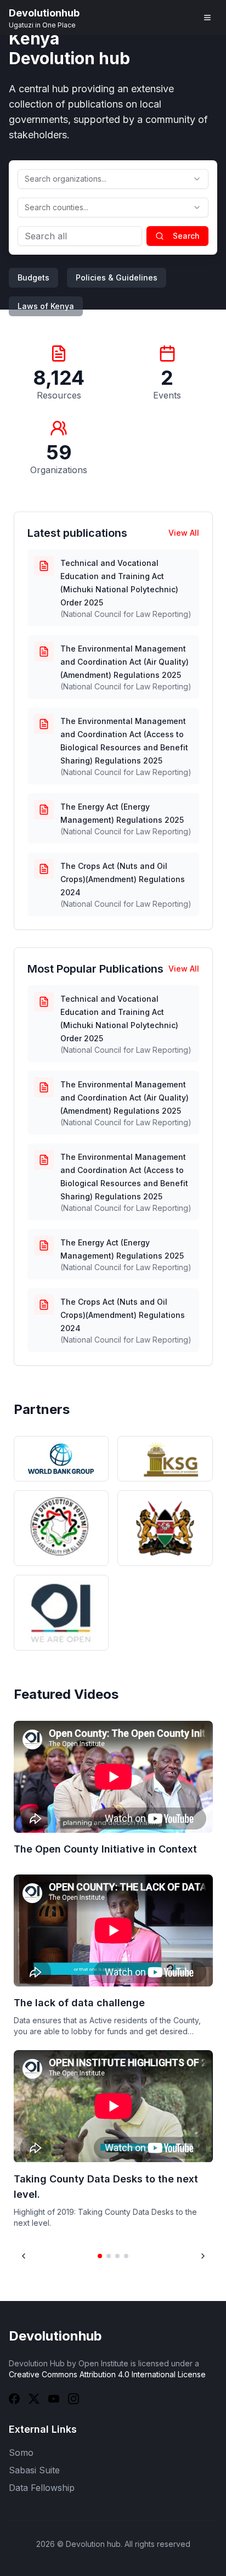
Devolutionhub (55, 2336)
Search (186, 236)
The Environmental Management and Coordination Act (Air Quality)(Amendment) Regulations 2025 (125, 662)
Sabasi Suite (34, 2470)
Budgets (33, 277)
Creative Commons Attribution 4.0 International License (107, 2374)
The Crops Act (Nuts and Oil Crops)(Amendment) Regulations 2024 (123, 879)
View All (184, 533)
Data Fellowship (42, 2488)
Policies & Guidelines (117, 277)
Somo (21, 2452)
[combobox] (113, 179)
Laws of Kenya (46, 306)
